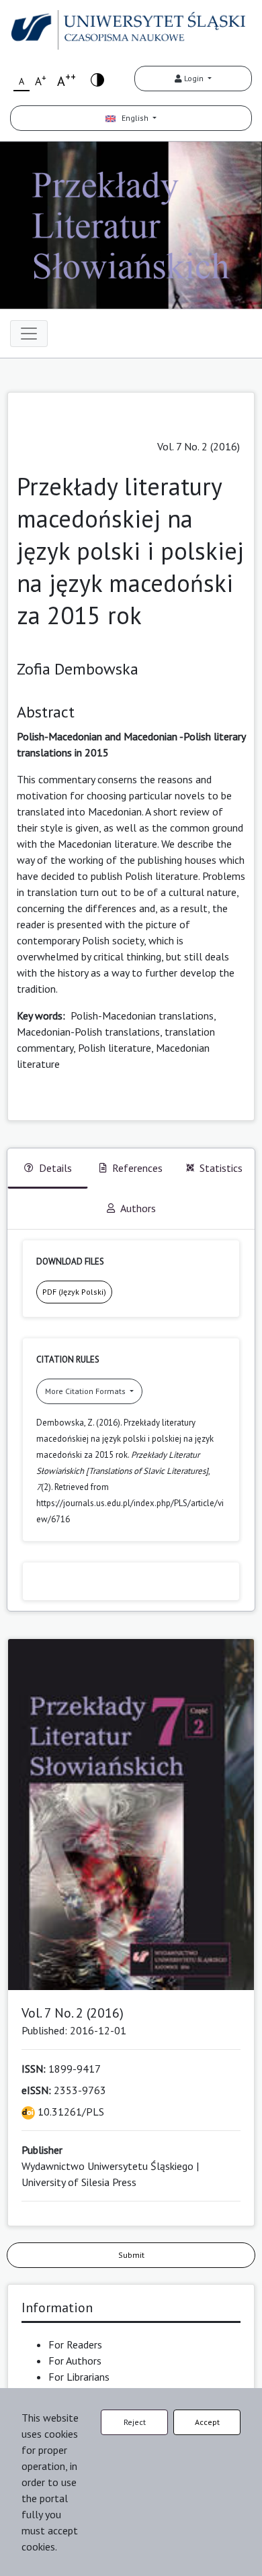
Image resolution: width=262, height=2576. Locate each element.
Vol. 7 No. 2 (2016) (199, 446)
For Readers (75, 2344)
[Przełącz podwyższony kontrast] (97, 79)
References (137, 1168)
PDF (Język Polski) (74, 1292)
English (133, 118)
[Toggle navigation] (29, 334)
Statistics (221, 1168)
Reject (135, 2422)
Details (55, 1168)
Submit (131, 2255)
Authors (138, 1208)
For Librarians (79, 2377)
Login (194, 78)
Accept (207, 2422)
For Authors (75, 2361)
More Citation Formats (86, 1391)
